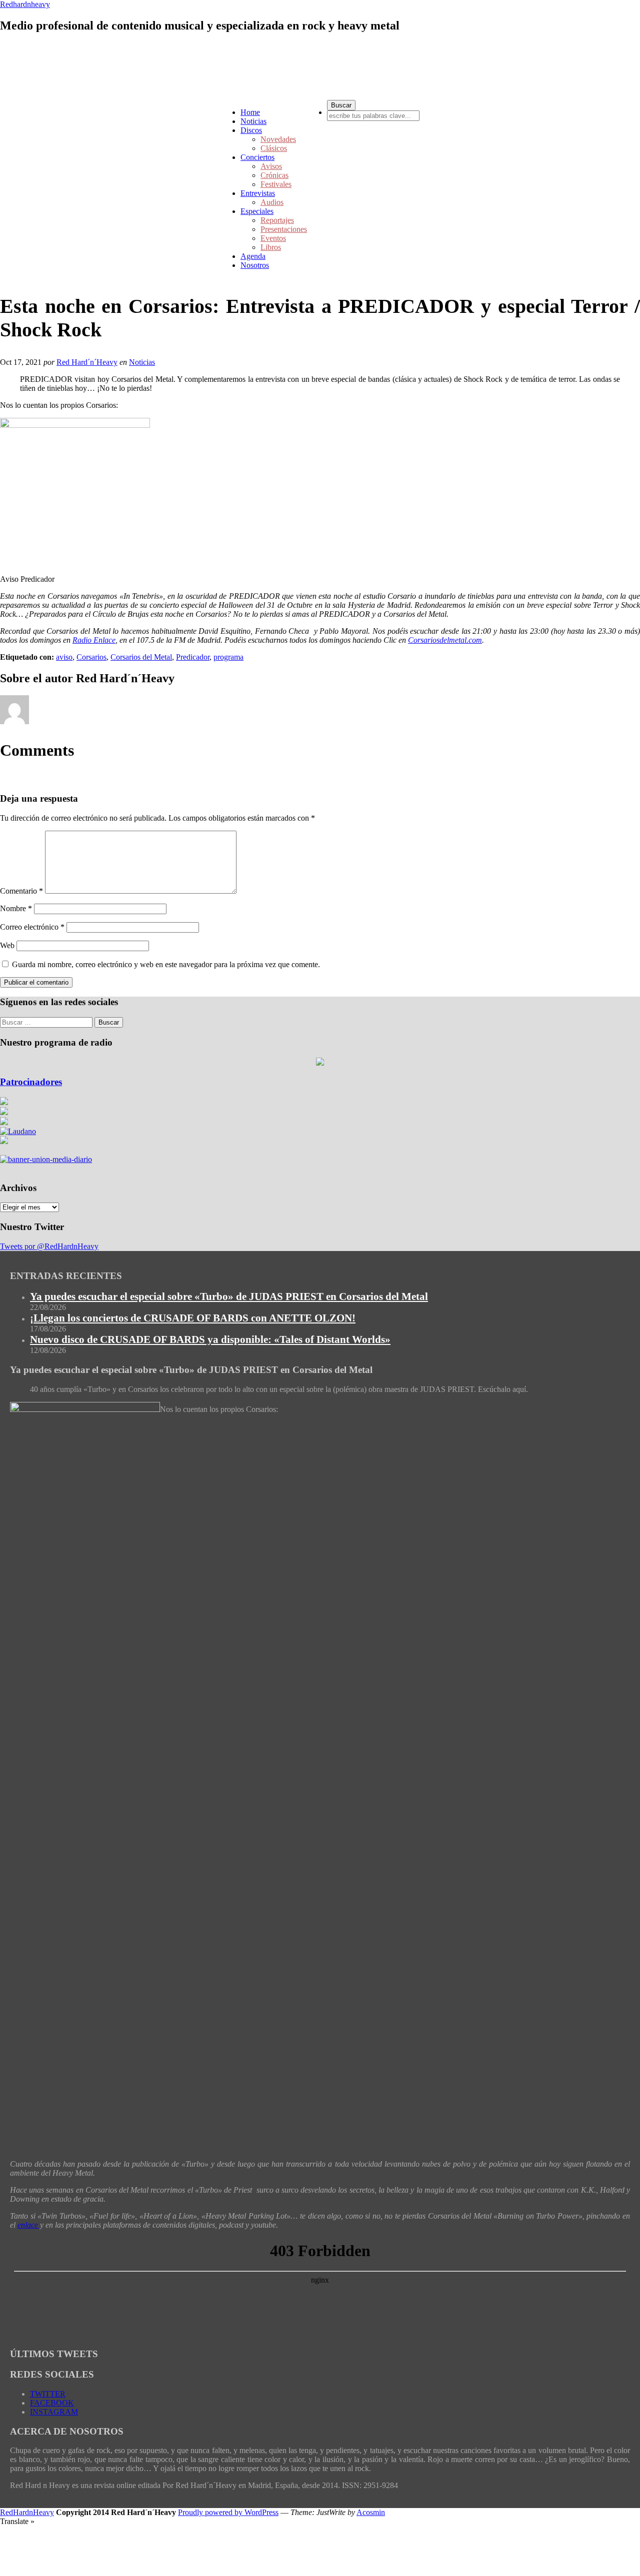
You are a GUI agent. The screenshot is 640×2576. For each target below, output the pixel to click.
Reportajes (277, 220)
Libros (271, 247)
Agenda (253, 256)
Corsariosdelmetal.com (445, 640)
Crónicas (274, 175)
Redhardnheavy (25, 4)
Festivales (276, 184)
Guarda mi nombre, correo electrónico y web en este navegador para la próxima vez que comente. (166, 964)
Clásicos (274, 148)
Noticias (253, 121)
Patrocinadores (31, 1082)
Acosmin (371, 2512)
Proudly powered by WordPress (228, 2512)
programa (228, 657)
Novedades (278, 139)
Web (7, 945)
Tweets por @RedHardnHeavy (49, 1246)
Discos (251, 130)
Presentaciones (284, 229)
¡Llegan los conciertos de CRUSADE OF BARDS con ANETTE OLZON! (193, 1318)
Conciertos (257, 157)
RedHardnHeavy (27, 2512)
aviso (64, 657)
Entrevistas (258, 193)
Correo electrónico (32, 927)
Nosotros (255, 265)
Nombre (16, 908)
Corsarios (91, 657)
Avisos (271, 166)
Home (250, 112)
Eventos (273, 238)
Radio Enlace (94, 640)
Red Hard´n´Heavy (87, 362)
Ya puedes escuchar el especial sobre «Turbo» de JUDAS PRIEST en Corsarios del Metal (229, 1296)
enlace (29, 2225)
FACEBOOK (52, 2403)
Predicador (193, 657)
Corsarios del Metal (141, 657)
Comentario (21, 891)
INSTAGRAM (54, 2412)
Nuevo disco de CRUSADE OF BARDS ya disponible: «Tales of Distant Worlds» (210, 1339)
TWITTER (48, 2394)
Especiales (257, 211)
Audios (272, 202)
